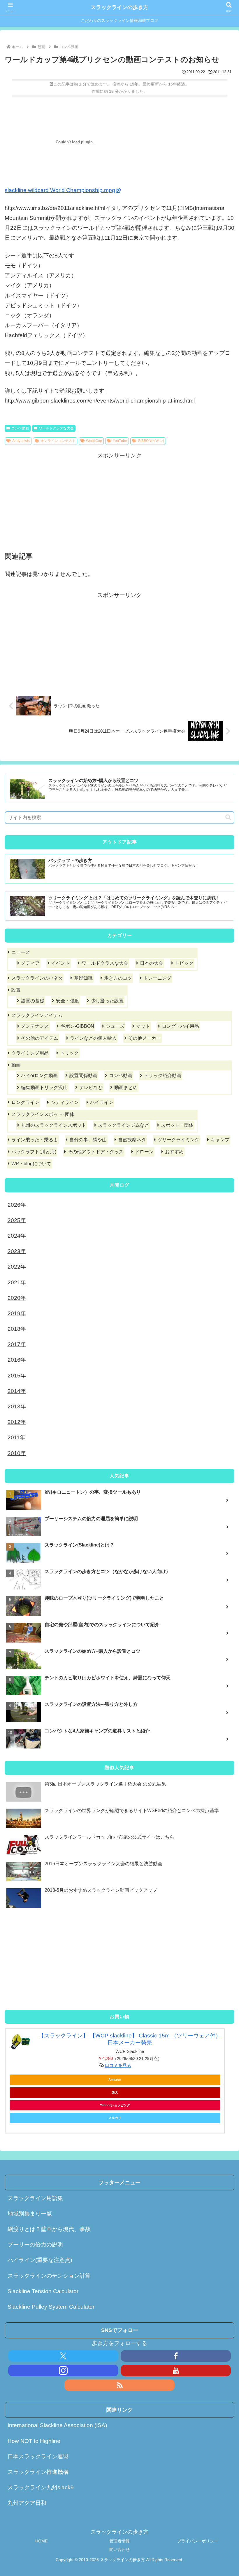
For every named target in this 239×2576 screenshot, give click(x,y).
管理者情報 (119, 2541)
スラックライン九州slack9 (41, 2487)
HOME (41, 2541)
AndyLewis (21, 441)
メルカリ (115, 2118)
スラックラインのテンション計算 (49, 2276)
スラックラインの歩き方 (119, 7)
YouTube (120, 441)
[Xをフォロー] (63, 2356)
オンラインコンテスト (58, 441)
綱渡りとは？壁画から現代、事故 (49, 2229)
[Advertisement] (62, 501)
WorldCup (94, 441)
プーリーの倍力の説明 (35, 2245)
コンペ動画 (20, 428)
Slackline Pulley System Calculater (51, 2307)
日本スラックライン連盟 (38, 2456)
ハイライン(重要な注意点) (40, 2260)
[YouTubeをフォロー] (176, 2371)
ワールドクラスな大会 (56, 428)
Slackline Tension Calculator (43, 2291)
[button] (228, 817)
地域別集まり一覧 (30, 2214)
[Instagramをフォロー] (63, 2371)
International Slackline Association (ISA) (57, 2425)
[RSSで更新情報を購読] (119, 2385)
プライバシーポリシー (198, 2541)
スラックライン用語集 (35, 2198)
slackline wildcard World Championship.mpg (60, 190)
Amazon (115, 2079)
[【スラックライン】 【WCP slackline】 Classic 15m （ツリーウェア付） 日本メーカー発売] (20, 2042)
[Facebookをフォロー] (176, 2356)
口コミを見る (118, 2065)
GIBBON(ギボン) (151, 441)
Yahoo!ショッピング (115, 2105)
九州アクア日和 (27, 2503)
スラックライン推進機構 (38, 2472)
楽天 (115, 2092)
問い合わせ (119, 2549)
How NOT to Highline (34, 2441)
